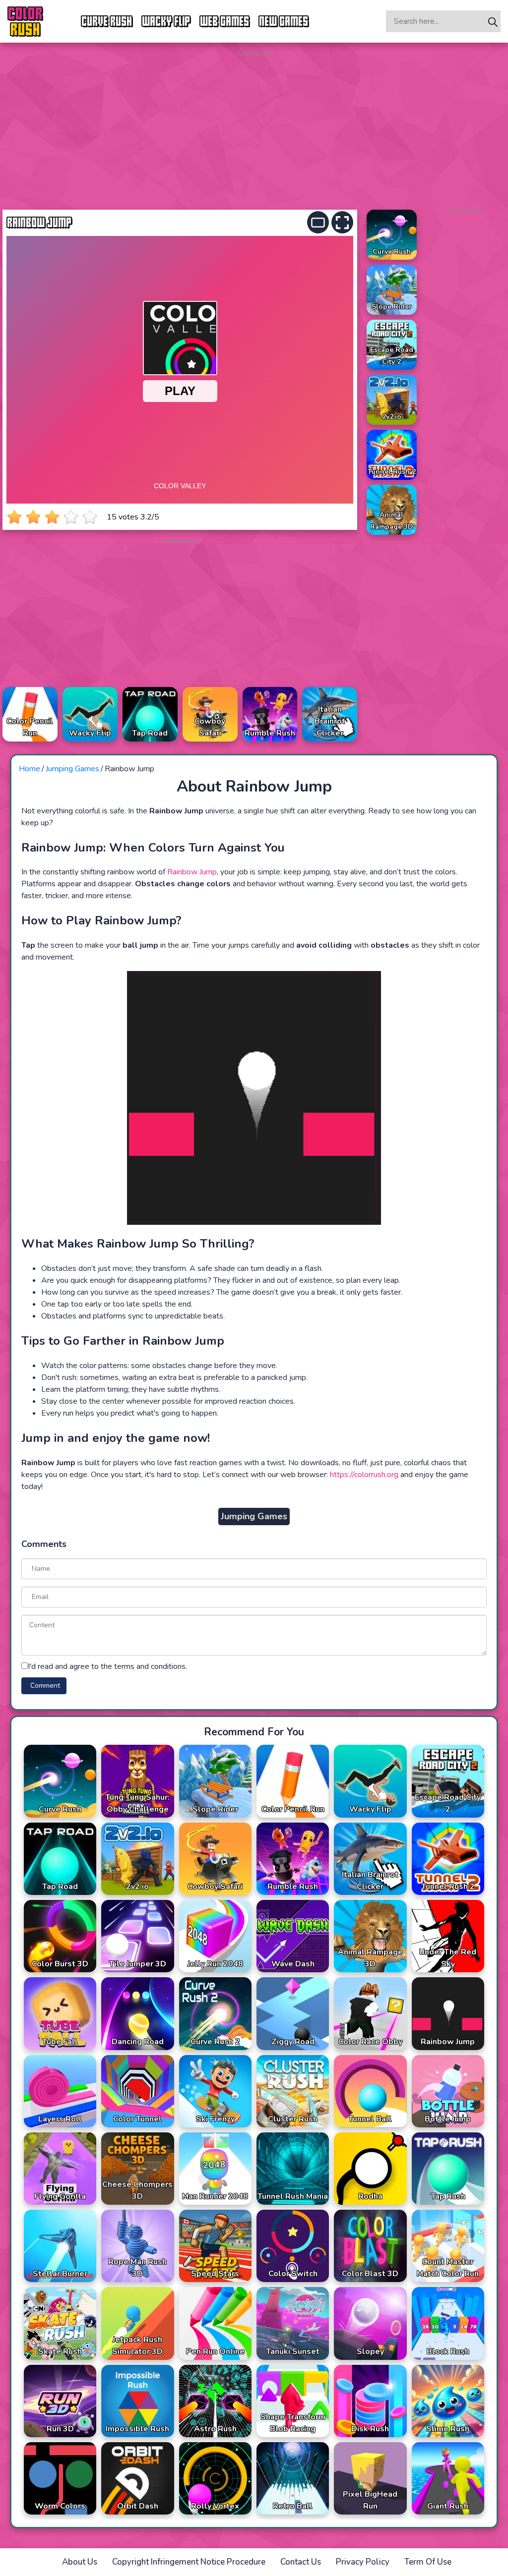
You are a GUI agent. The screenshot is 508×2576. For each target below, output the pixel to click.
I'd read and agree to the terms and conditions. (107, 1666)
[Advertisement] (254, 128)
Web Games (225, 21)
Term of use (428, 2562)
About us (80, 2562)
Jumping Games (72, 769)
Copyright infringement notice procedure (189, 2562)
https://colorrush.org (364, 1475)
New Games (284, 21)
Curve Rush (107, 21)
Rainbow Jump (192, 872)
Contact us (301, 2562)
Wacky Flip (166, 21)
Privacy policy (363, 2562)
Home (30, 769)
